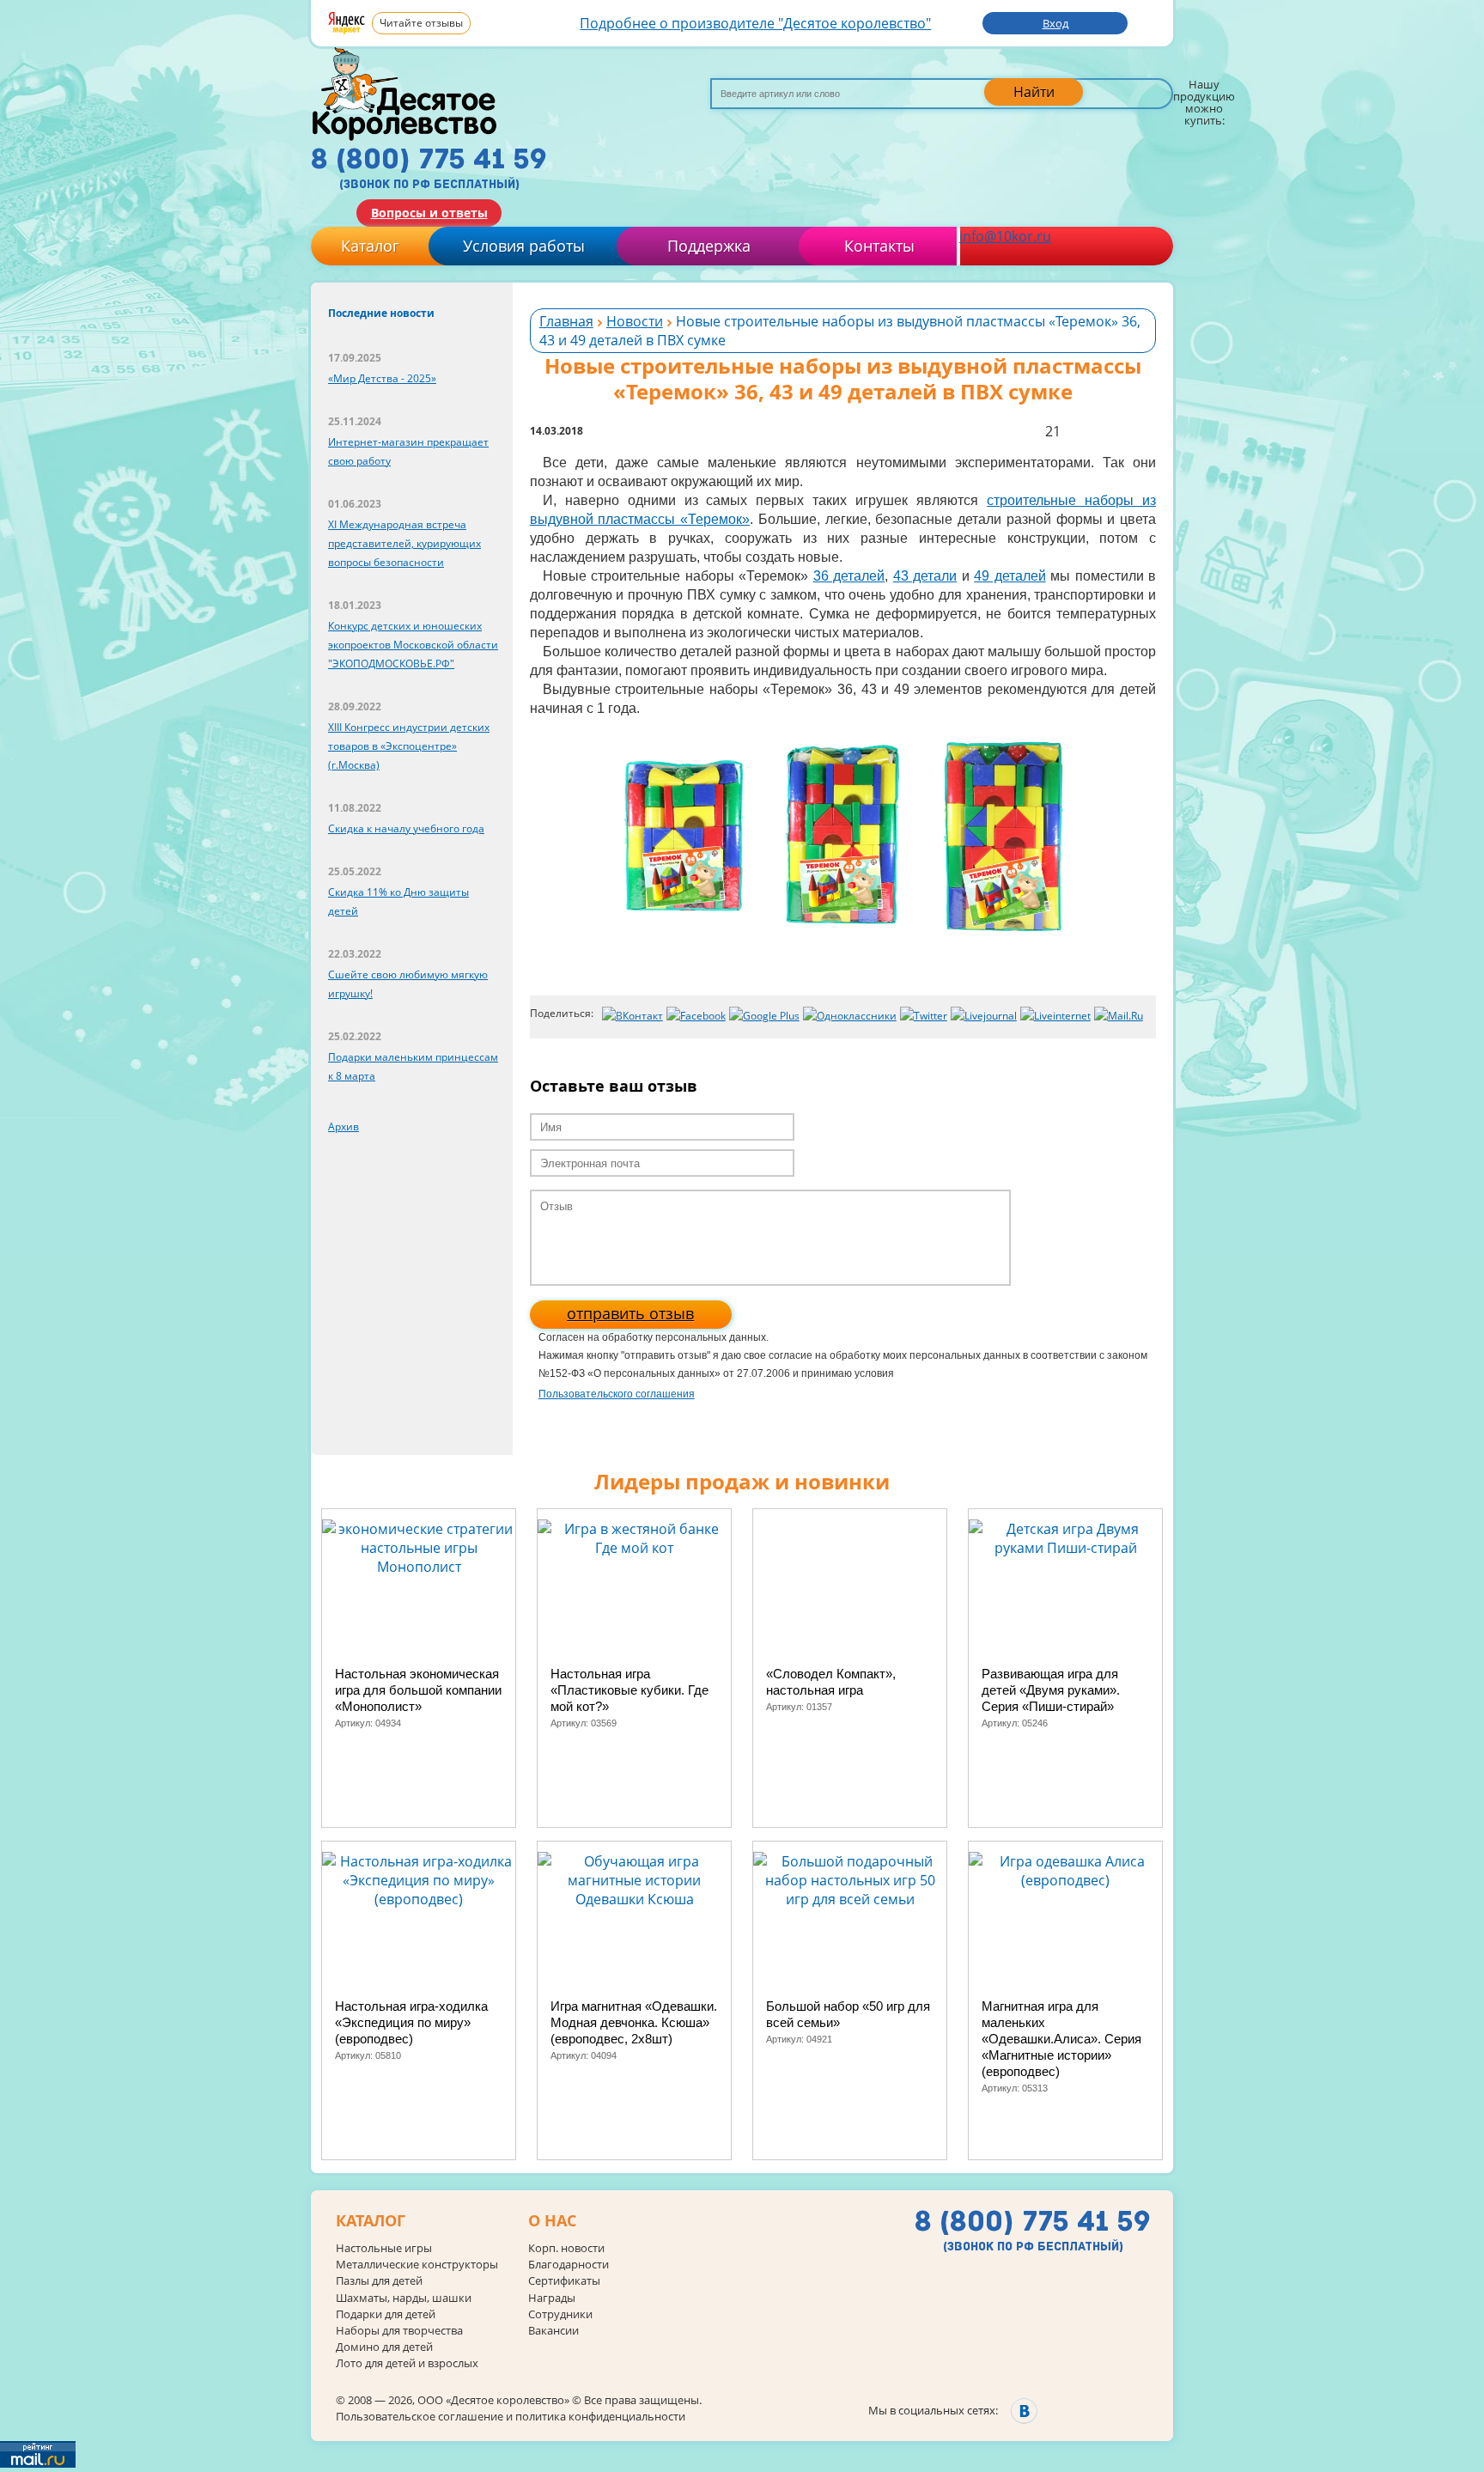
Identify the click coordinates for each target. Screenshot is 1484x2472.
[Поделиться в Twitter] (924, 1016)
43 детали (925, 576)
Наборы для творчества (399, 2331)
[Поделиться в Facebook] (696, 1016)
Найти (1034, 92)
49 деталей (1010, 576)
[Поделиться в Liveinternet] (1055, 1016)
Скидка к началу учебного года (406, 828)
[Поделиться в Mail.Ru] (1119, 1016)
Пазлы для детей (379, 2281)
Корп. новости (566, 2248)
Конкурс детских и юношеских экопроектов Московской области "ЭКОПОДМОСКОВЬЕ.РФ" (413, 645)
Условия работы (524, 246)
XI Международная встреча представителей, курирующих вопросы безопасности (404, 543)
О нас (552, 2221)
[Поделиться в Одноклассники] (850, 1016)
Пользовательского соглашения (617, 1394)
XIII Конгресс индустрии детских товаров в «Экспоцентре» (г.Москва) (409, 746)
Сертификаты (564, 2281)
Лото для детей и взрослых (407, 2363)
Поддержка (709, 246)
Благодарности (569, 2265)
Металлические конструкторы (417, 2265)
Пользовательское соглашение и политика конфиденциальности (511, 2416)
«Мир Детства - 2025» (382, 378)
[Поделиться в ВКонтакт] (633, 1016)
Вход (1055, 23)
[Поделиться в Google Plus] (764, 1016)
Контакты (879, 246)
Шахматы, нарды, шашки (404, 2298)
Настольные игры (384, 2248)
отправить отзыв (630, 1313)
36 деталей (849, 576)
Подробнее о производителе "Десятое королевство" (755, 23)
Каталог (370, 246)
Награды (552, 2298)
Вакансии (553, 2331)
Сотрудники (560, 2314)
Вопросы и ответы (429, 213)
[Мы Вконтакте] (1024, 2411)
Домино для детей (384, 2347)
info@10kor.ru (1005, 236)
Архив (344, 1126)
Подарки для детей (386, 2314)
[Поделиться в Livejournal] (984, 1016)
